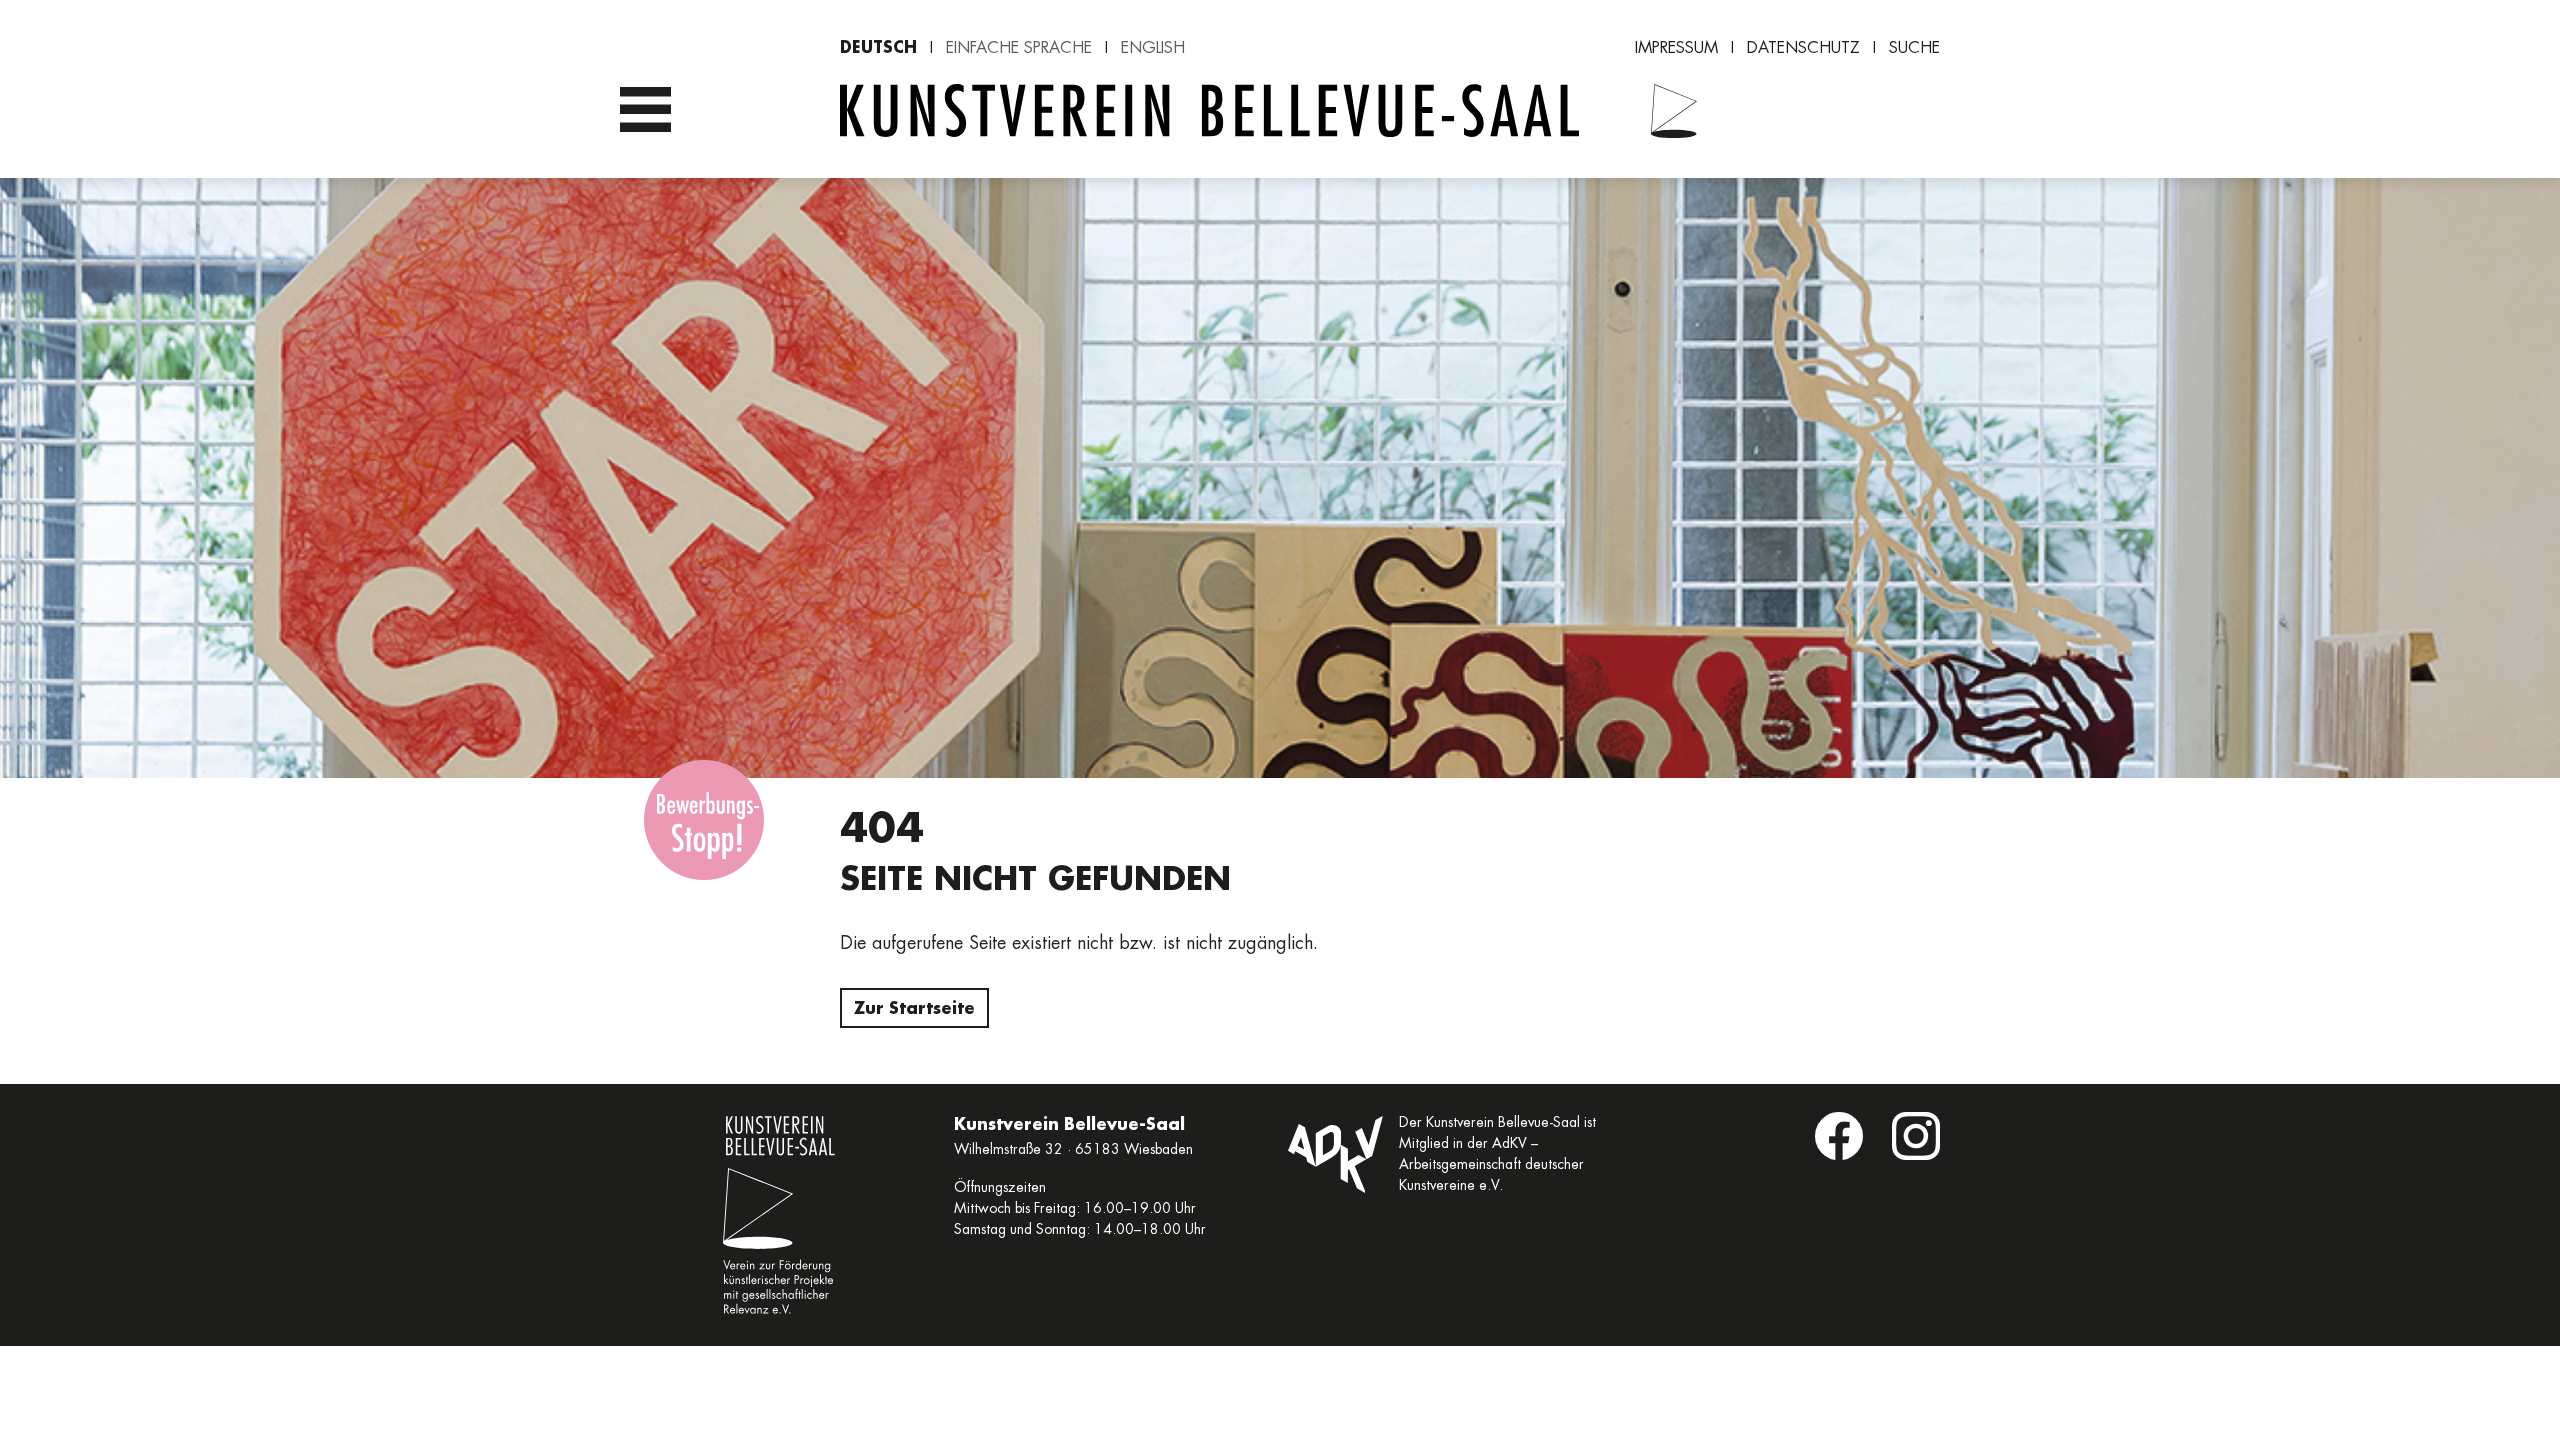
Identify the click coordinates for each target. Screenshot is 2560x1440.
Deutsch (878, 46)
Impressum (1676, 47)
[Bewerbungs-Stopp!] (704, 820)
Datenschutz (1803, 47)
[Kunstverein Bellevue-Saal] (1662, 111)
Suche (1914, 47)
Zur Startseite (914, 1007)
